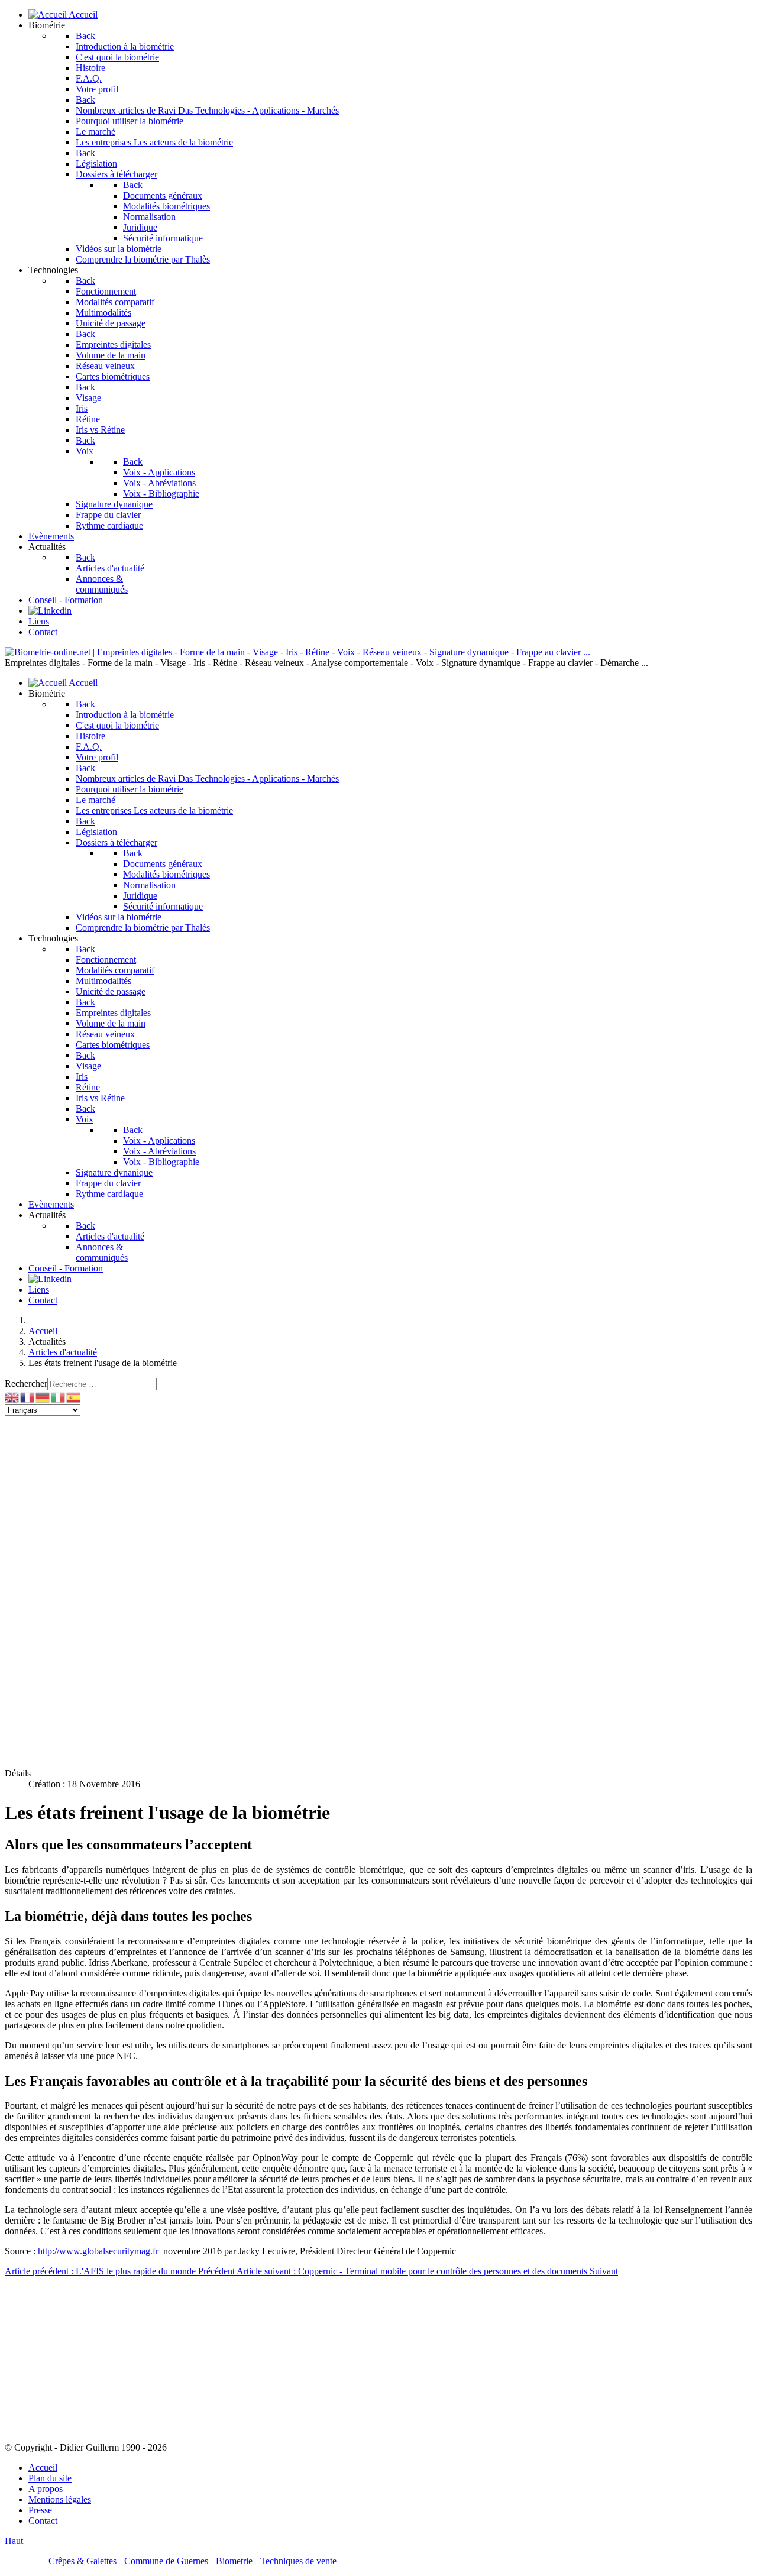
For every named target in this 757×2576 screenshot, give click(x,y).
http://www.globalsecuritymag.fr (98, 2251)
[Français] (28, 1397)
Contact (43, 2521)
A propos (46, 2489)
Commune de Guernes (166, 2561)
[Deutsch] (43, 1397)
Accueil (43, 2467)
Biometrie (234, 2561)
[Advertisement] (378, 1504)
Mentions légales (60, 2499)
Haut (14, 2541)
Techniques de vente (298, 2561)
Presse (40, 2510)
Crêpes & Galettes (83, 2561)
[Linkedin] (50, 611)
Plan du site (50, 2478)
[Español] (74, 1397)
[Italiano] (59, 1397)
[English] (12, 1397)
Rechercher (26, 1384)
